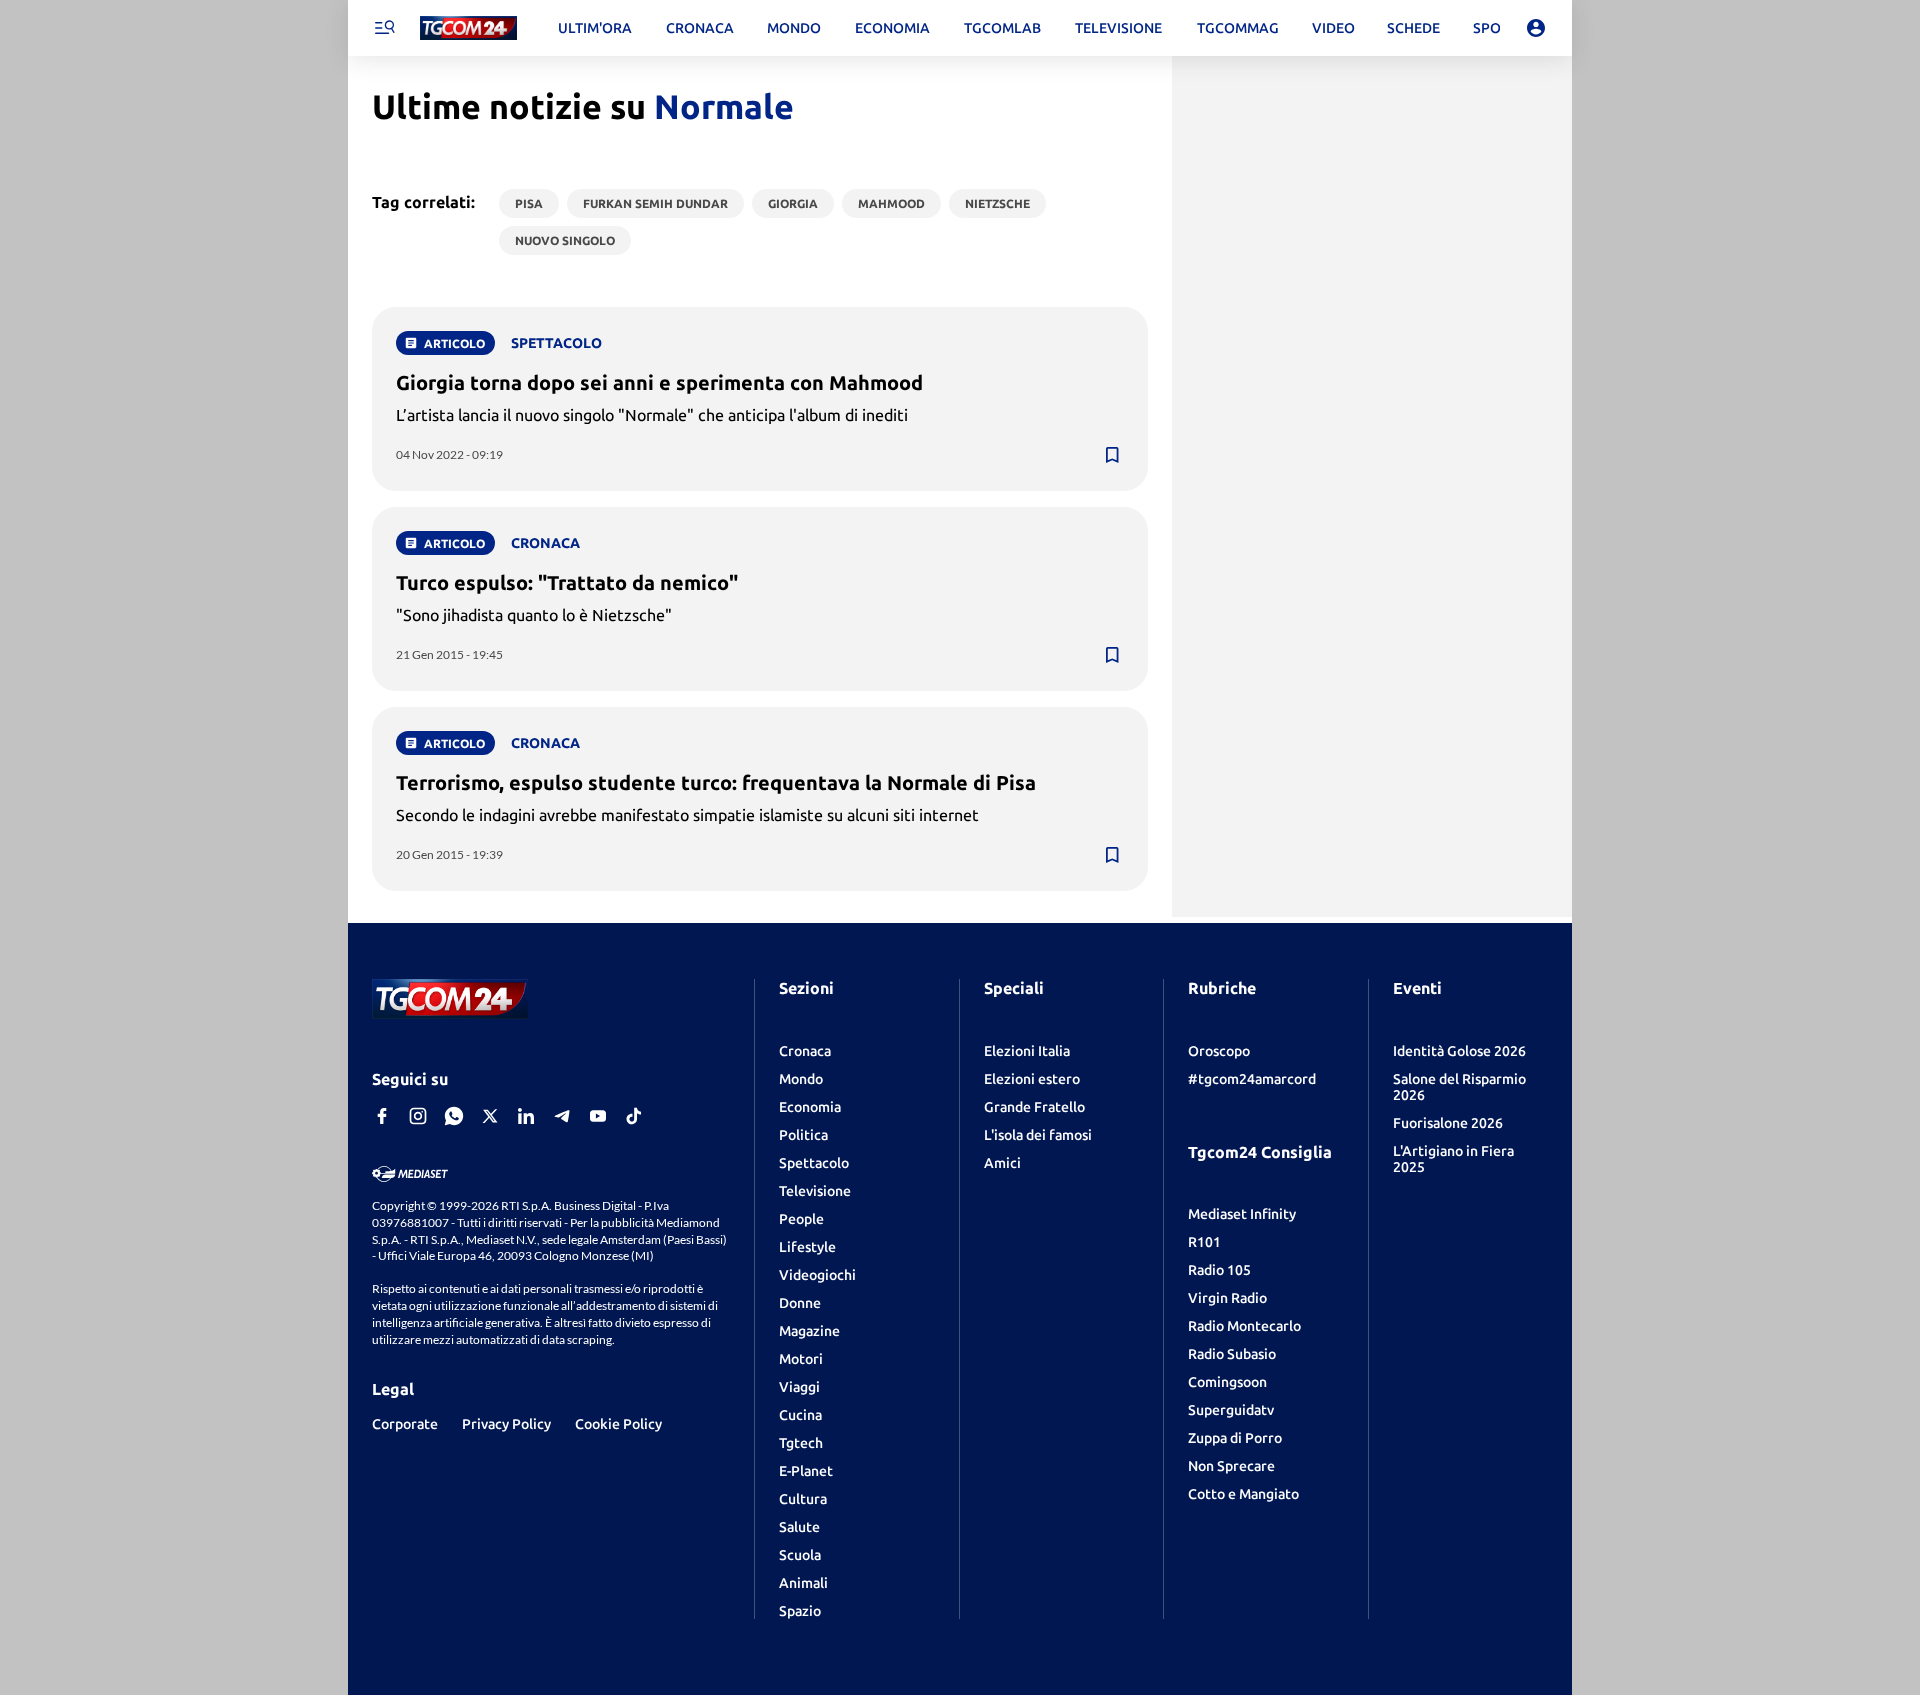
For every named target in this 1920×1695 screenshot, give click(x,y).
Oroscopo (1219, 1051)
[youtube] (598, 1116)
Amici (1002, 1163)
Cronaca (805, 1051)
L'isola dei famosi (1038, 1135)
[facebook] (382, 1116)
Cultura (803, 1499)
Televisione (815, 1191)
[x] (490, 1116)
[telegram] (562, 1116)
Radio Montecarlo (1244, 1326)
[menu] (384, 28)
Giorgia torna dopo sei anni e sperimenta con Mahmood (659, 382)
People (801, 1219)
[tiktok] (634, 1116)
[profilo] (1536, 28)
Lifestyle (807, 1247)
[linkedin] (526, 1116)
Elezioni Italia (1027, 1051)
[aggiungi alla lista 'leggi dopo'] (1112, 455)
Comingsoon (1227, 1382)
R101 (1204, 1242)
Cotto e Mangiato (1243, 1494)
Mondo (801, 1079)
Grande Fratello (1034, 1107)
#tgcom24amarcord (1252, 1079)
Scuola (800, 1555)
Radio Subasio (1232, 1354)
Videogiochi (817, 1275)
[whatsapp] (454, 1116)
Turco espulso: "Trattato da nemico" (567, 582)
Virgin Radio (1227, 1298)
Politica (803, 1135)
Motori (801, 1359)
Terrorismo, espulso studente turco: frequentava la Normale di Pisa (716, 782)
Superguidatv (1231, 1410)
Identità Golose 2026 (1459, 1051)
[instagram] (418, 1116)
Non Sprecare (1231, 1466)
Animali (803, 1583)
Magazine (809, 1331)
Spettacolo (814, 1163)
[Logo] (468, 28)
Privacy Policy (506, 1424)
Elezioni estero (1032, 1079)
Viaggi (799, 1387)
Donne (800, 1303)
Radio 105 (1219, 1270)
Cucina (800, 1415)
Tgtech (801, 1443)
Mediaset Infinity (1242, 1214)
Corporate (405, 1424)
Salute (799, 1527)
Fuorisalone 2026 (1448, 1123)
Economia (810, 1107)
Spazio (800, 1611)
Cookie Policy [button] (618, 1424)
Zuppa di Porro (1235, 1438)
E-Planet (806, 1471)
